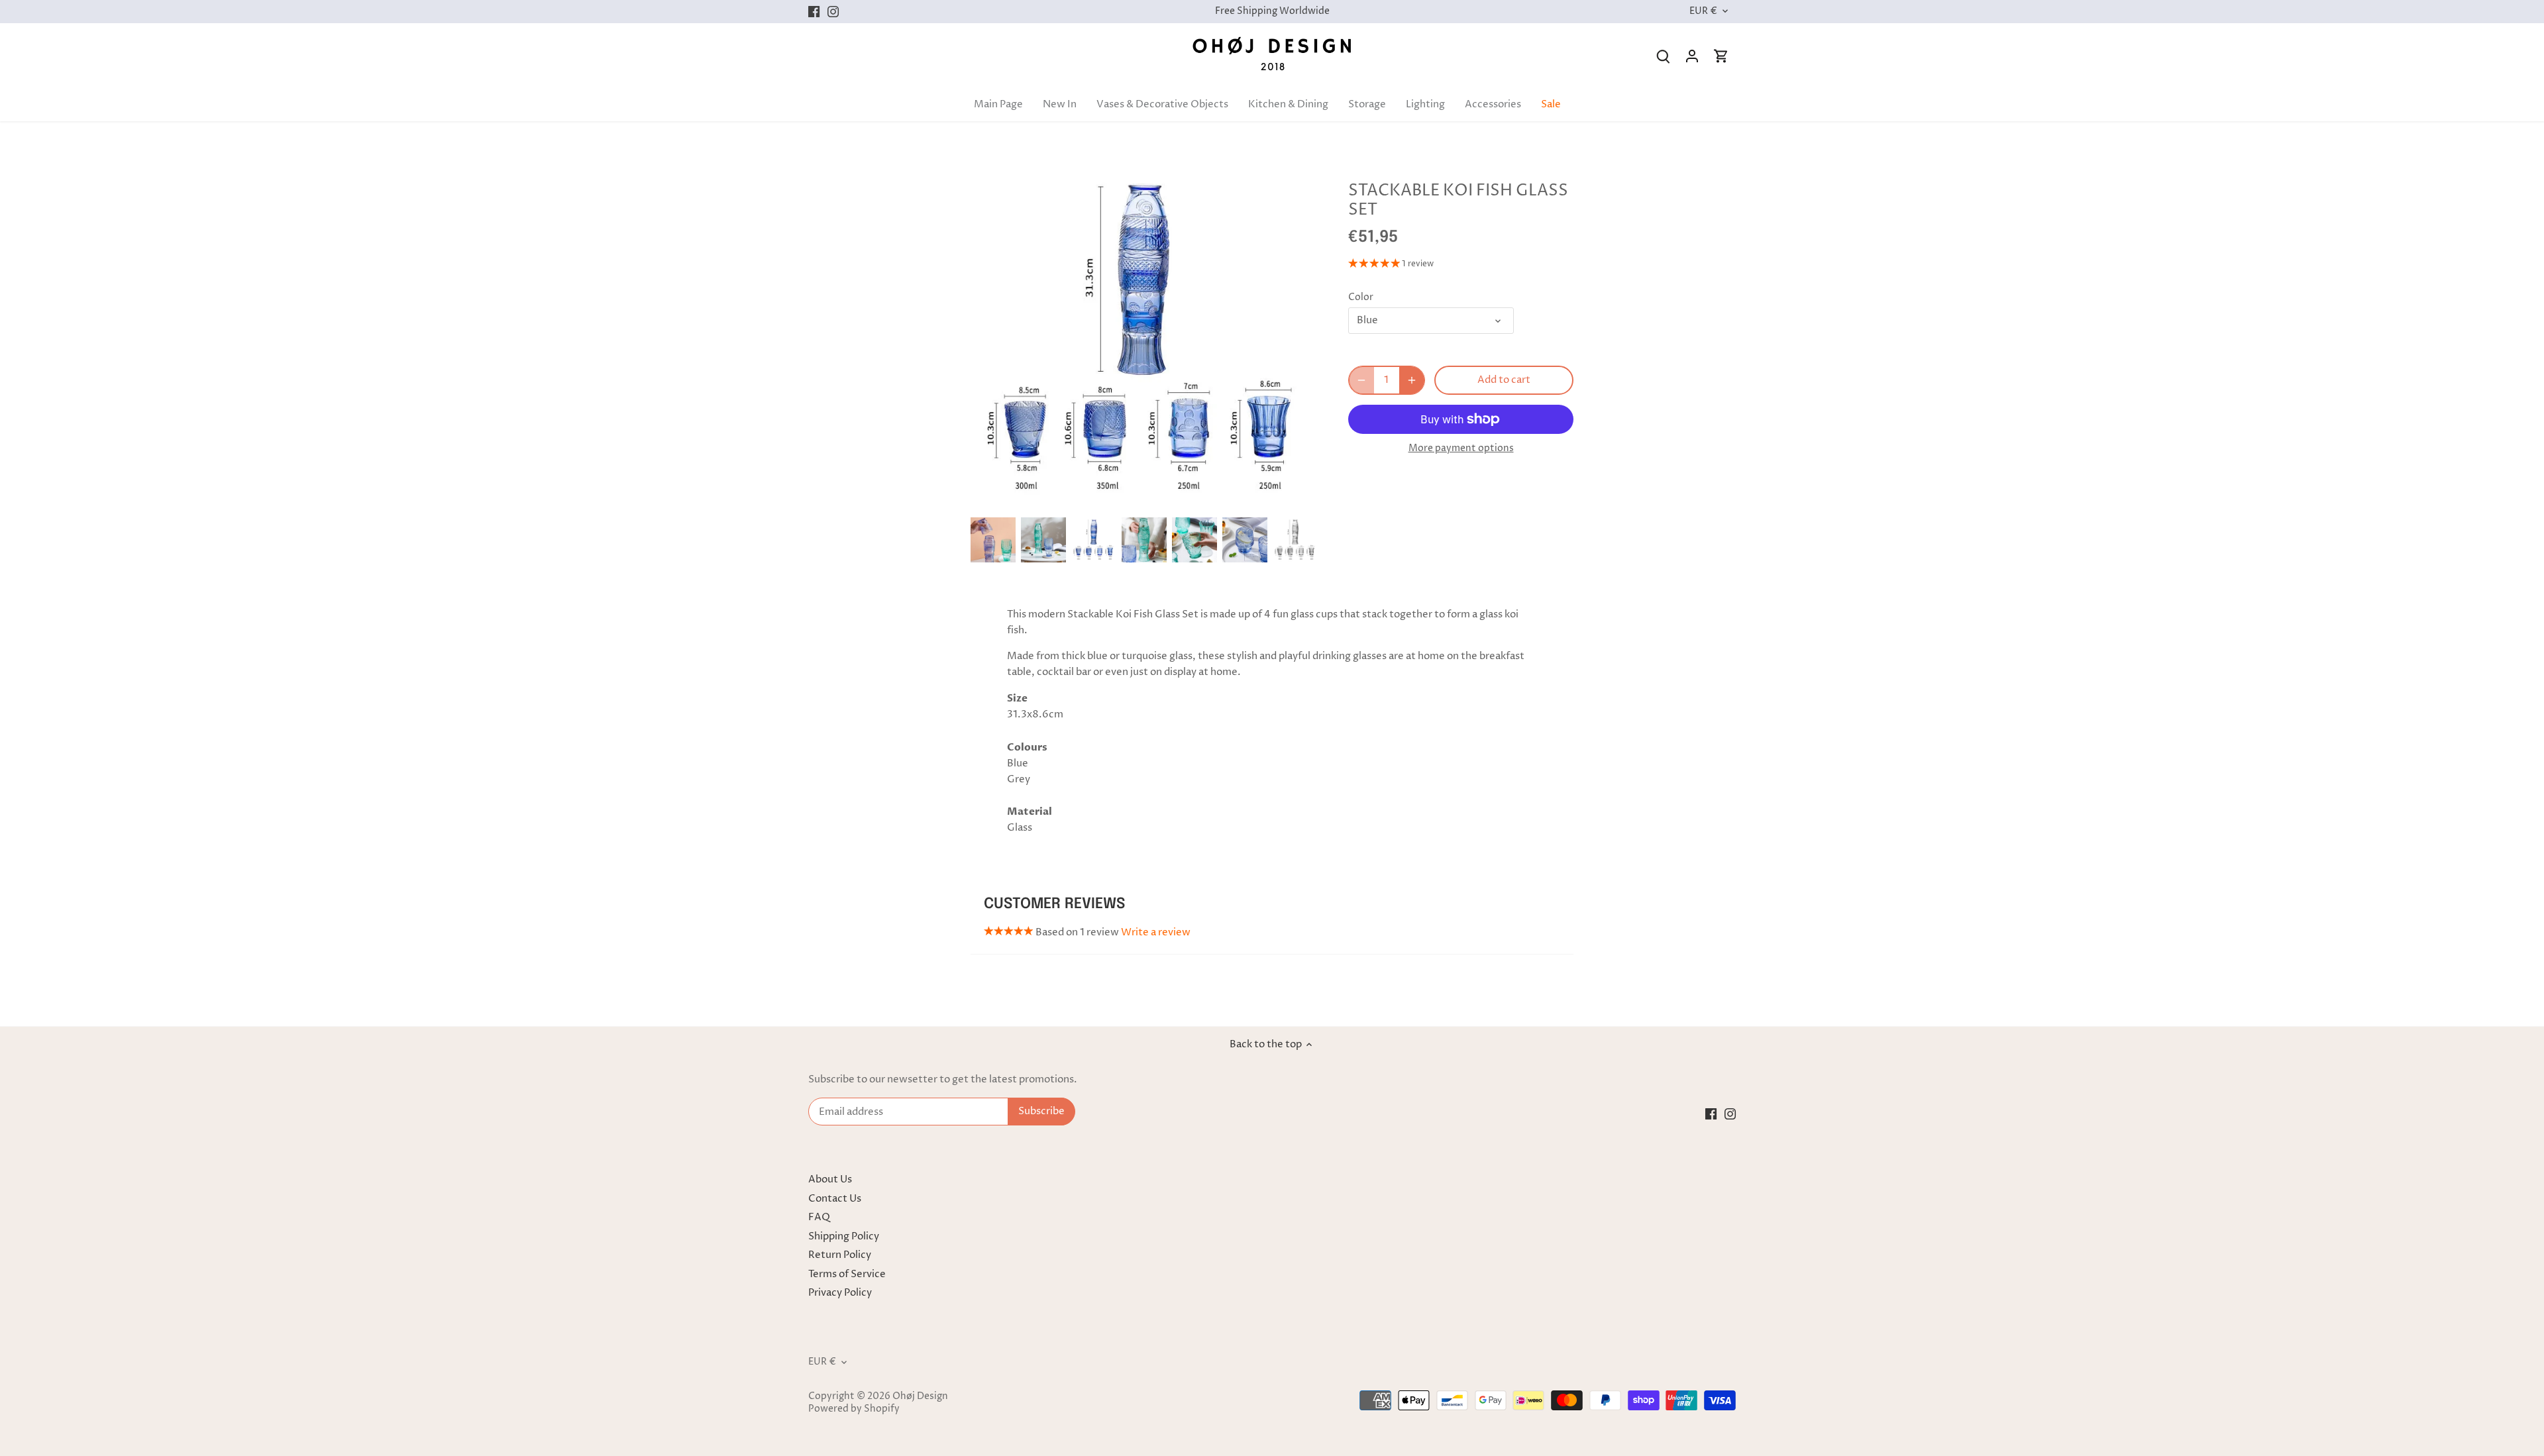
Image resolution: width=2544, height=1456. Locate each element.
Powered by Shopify (854, 1409)
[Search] (1663, 56)
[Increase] (1412, 380)
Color (1361, 297)
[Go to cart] (1721, 56)
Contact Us (835, 1199)
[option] (993, 540)
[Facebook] (814, 12)
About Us (830, 1179)
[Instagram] (833, 12)
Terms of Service (847, 1274)
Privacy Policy (840, 1293)
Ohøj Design (920, 1396)
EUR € (1703, 12)
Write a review (1156, 932)
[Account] (1692, 56)
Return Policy (840, 1255)
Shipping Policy (844, 1236)
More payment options (1461, 448)
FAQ (819, 1217)
